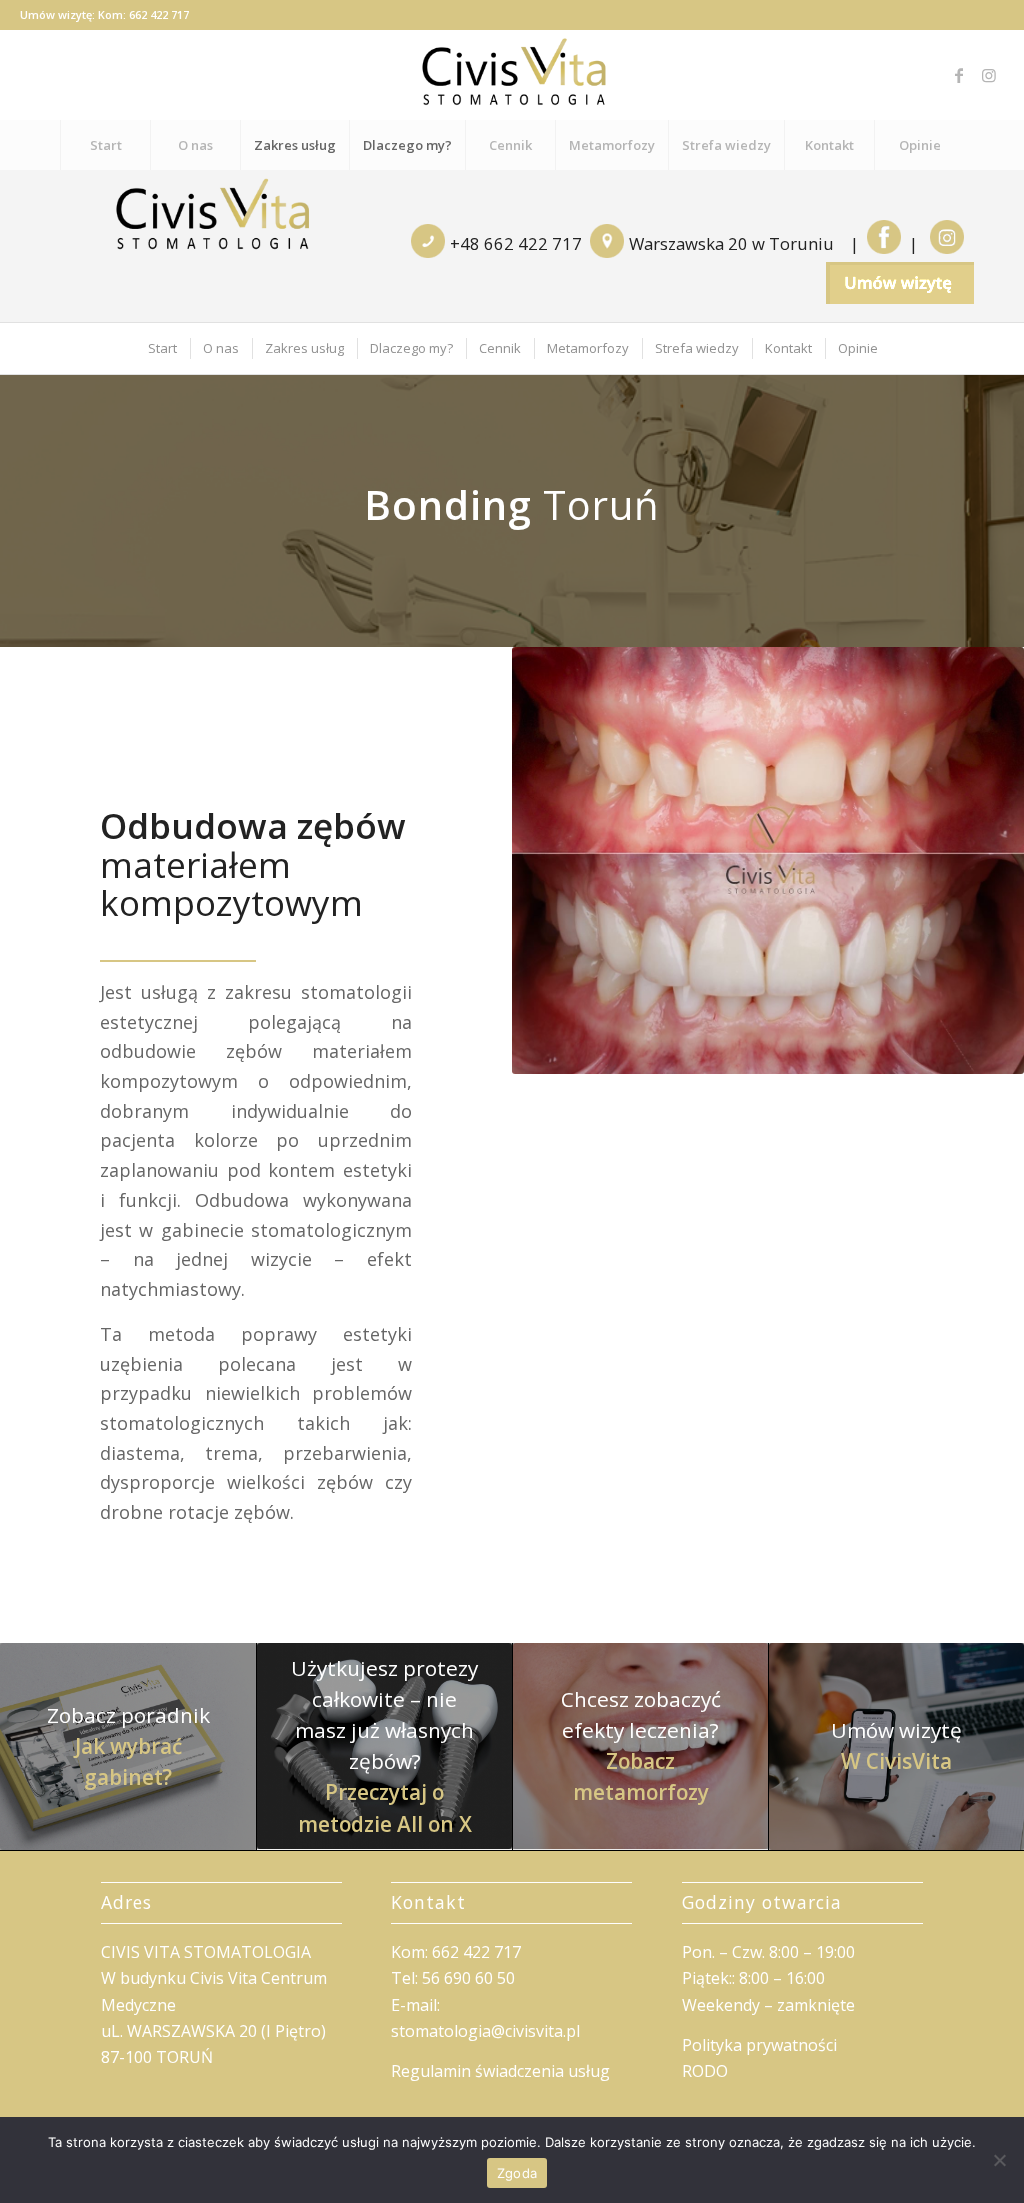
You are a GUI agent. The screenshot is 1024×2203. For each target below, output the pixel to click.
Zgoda (517, 2173)
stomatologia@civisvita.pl (485, 2031)
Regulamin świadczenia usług (500, 2071)
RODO (705, 2071)
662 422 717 (159, 14)
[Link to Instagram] (989, 75)
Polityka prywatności (759, 2045)
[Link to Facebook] (959, 75)
